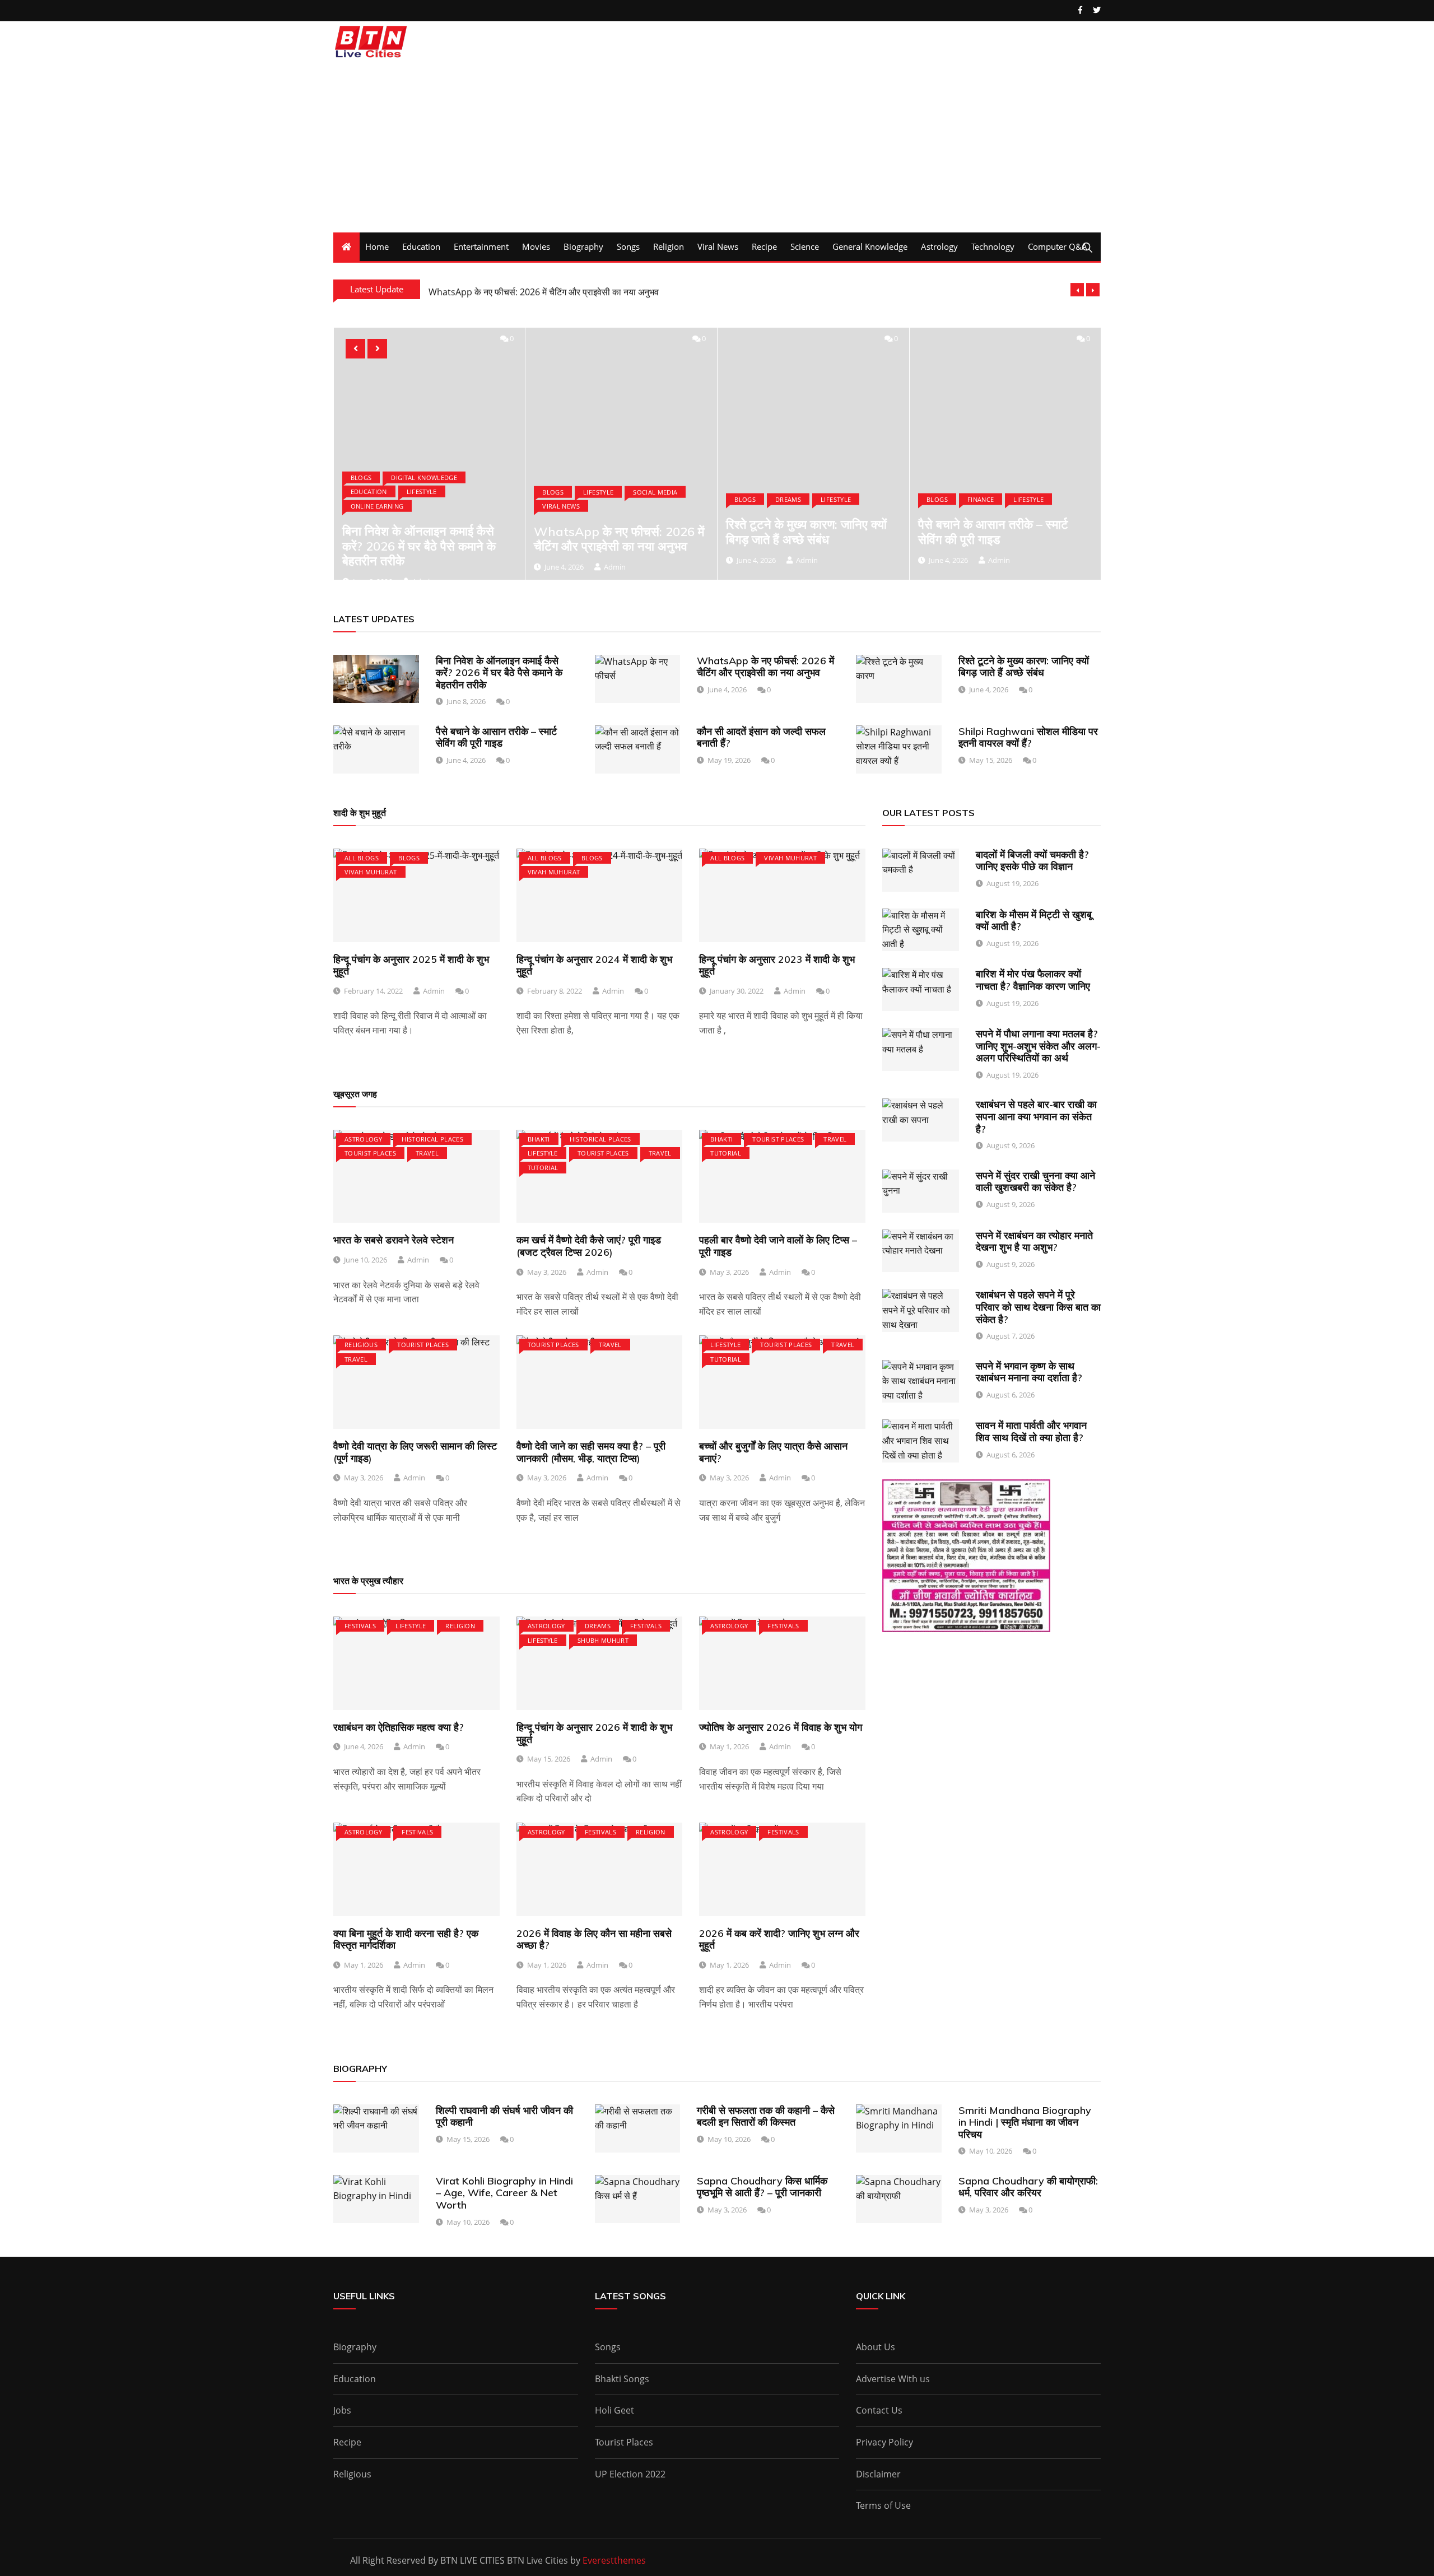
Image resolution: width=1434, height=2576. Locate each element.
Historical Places (432, 1139)
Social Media (655, 492)
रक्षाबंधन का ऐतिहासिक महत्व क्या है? (399, 1727)
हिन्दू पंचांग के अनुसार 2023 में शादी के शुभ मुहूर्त (777, 965)
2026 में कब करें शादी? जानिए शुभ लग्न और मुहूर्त (779, 1939)
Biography (583, 246)
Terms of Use (883, 2505)
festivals (360, 1626)
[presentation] (1077, 290)
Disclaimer (878, 2474)
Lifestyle (422, 492)
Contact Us (879, 2410)
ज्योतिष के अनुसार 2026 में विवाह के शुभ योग (781, 1727)
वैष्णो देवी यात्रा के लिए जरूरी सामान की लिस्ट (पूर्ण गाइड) (415, 1452)
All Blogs (362, 858)
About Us (876, 2347)
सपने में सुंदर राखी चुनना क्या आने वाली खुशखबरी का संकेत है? (1035, 1182)
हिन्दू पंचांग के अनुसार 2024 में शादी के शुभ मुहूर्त (594, 965)
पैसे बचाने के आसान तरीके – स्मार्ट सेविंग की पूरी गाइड (993, 532)
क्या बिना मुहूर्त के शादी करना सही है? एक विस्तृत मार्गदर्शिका (406, 1939)
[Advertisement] (717, 148)
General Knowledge (870, 246)
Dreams (788, 499)
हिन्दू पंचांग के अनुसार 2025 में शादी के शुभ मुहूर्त (411, 965)
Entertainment (481, 246)
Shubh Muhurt (603, 1640)
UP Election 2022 (630, 2474)
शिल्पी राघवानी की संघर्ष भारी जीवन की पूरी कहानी (504, 2116)
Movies (536, 246)
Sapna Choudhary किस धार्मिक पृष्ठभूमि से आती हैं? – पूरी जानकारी (762, 2187)
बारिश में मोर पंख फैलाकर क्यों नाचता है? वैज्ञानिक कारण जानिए (1033, 980)
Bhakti (539, 1139)
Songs (628, 246)
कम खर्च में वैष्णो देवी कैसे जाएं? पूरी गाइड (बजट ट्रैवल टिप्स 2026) (589, 1246)
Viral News (718, 246)
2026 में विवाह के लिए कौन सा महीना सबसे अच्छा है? (594, 1939)
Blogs (361, 477)
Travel (427, 1153)
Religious (361, 1345)
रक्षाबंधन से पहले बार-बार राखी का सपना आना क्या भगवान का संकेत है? (1036, 1116)
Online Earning (377, 506)
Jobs (342, 2410)
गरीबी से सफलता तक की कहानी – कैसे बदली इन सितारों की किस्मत (766, 2116)
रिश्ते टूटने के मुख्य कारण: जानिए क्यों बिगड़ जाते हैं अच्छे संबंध (806, 532)
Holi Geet (614, 2410)
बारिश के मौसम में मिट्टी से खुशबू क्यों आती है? (1034, 921)
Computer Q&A (1058, 246)
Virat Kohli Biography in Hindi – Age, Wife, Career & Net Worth (504, 2193)
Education (421, 246)
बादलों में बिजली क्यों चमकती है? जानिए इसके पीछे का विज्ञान (1032, 861)
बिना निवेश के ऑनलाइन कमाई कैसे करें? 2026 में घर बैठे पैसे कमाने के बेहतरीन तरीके (419, 546)
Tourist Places (370, 1153)
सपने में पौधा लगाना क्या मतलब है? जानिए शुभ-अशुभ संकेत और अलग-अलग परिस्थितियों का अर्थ (1038, 1046)
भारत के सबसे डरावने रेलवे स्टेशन (394, 1240)
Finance (981, 499)
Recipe (764, 246)
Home (377, 246)
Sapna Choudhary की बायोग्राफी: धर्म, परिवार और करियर (1028, 2187)
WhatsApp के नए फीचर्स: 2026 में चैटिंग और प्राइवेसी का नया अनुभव (544, 290)
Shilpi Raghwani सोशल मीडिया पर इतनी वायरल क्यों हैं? (1028, 737)
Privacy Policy (884, 2442)
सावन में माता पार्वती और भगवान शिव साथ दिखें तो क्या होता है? (1031, 1431)
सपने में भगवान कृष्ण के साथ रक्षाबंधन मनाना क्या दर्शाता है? (1029, 1372)
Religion (669, 246)
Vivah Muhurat (371, 872)
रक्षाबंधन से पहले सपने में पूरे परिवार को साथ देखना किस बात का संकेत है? (1038, 1307)
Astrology (939, 246)
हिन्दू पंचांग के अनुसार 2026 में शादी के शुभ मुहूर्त (594, 1733)
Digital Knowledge (424, 477)
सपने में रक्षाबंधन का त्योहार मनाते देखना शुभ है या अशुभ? (1034, 1242)
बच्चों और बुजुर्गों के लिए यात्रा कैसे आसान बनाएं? (773, 1452)
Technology (993, 246)
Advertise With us (893, 2379)
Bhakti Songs (622, 2379)
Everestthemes (614, 2560)
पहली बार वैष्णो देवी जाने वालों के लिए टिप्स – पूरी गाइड (778, 1246)
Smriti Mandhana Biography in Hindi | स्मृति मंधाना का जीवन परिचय (1025, 2122)
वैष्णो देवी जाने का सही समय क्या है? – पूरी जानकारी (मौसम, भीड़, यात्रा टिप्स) (591, 1452)
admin (615, 567)
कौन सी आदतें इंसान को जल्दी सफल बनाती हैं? (761, 737)
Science (805, 246)
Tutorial (543, 1168)
